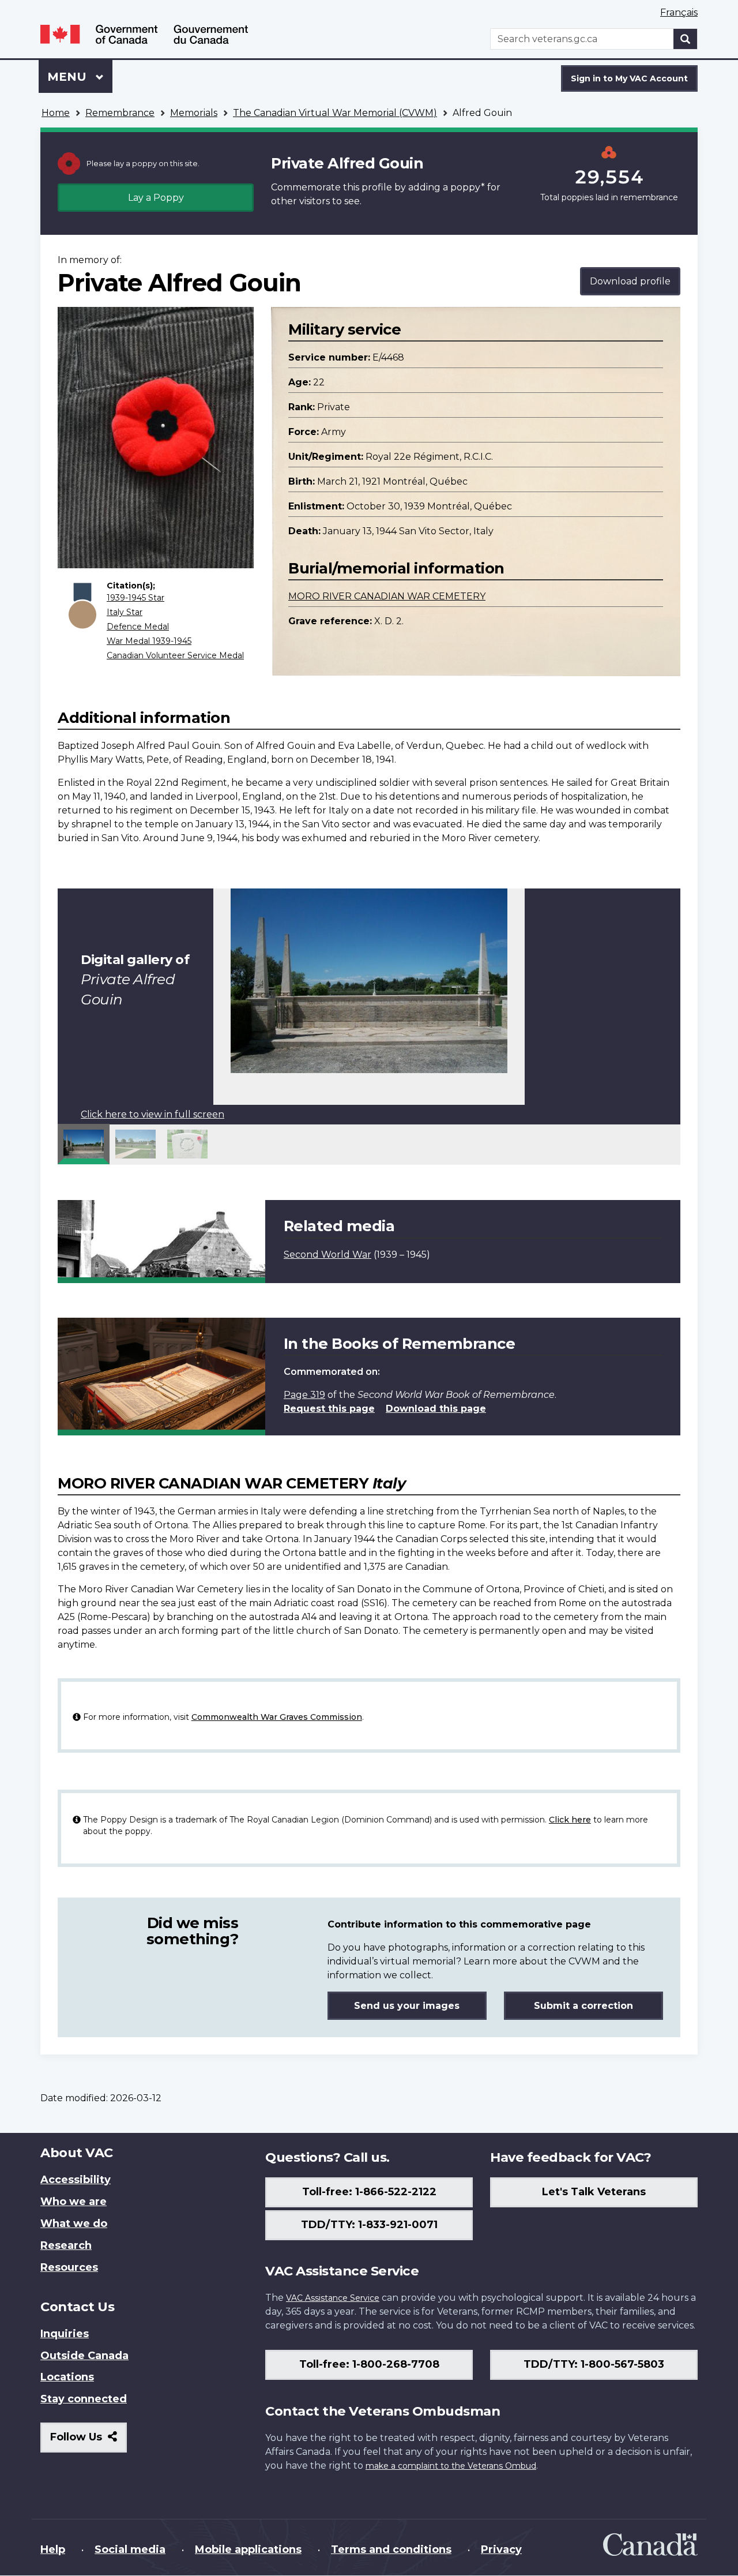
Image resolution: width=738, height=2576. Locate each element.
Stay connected (84, 2399)
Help (53, 2549)
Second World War (327, 1255)
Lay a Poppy (156, 198)
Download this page (436, 1409)
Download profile (630, 281)
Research (66, 2245)
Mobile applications (248, 2549)
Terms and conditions (391, 2549)
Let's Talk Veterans (594, 2192)
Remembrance (120, 113)
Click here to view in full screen (153, 1114)
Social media (130, 2549)
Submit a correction (583, 2006)
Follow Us (89, 2441)
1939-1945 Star (135, 598)
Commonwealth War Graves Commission (277, 1717)
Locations (67, 2377)
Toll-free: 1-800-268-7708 (369, 2364)
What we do (74, 2223)
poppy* (468, 187)
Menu (69, 77)
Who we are (74, 2202)
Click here (570, 1820)
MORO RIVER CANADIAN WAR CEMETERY (387, 596)
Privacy (501, 2549)
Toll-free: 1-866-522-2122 (369, 2192)
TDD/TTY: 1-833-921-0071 (369, 2225)
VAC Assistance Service (333, 2298)
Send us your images (407, 2006)
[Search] (686, 39)
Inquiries (65, 2334)
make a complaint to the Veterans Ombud (451, 2466)
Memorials (194, 113)
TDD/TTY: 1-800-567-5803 (594, 2364)
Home (56, 113)
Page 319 (304, 1395)
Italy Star (125, 612)
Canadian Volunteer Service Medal (175, 655)
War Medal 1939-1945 (149, 641)
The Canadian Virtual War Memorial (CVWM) (335, 113)
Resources (69, 2267)
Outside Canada (84, 2356)
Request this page (329, 1409)
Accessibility (76, 2180)
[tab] (84, 1144)
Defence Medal (138, 627)
